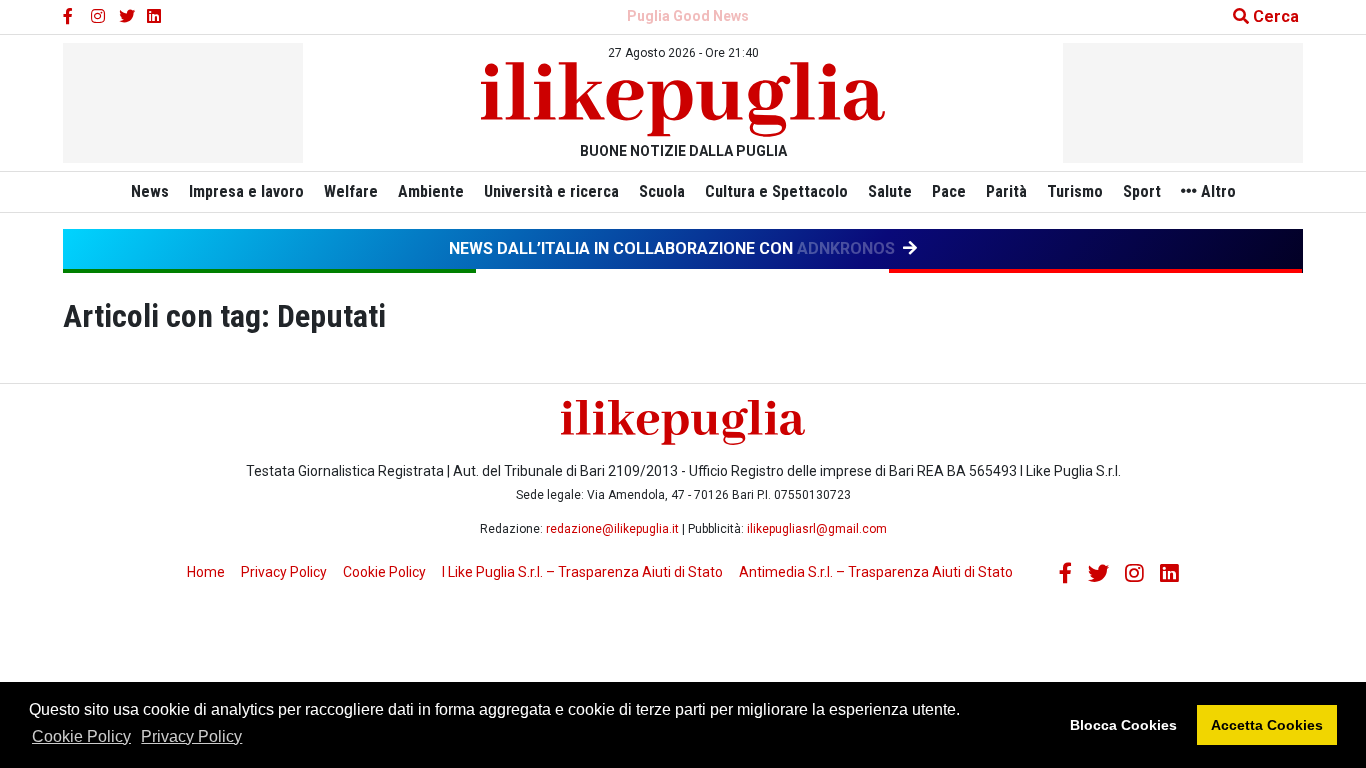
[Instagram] (99, 17)
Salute (890, 191)
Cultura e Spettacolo (776, 191)
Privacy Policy (191, 736)
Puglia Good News (688, 16)
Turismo (1075, 191)
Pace (949, 191)
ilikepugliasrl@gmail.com (817, 529)
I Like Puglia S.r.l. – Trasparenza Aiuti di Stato (582, 572)
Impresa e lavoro (246, 191)
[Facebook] (71, 17)
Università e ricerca (551, 191)
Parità (1006, 191)
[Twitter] (127, 17)
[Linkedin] (155, 17)
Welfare (351, 191)
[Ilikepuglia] (683, 99)
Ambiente (431, 191)
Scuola (662, 191)
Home (206, 572)
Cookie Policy (81, 736)
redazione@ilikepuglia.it (612, 529)
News (150, 191)
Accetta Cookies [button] (1267, 725)
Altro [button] (1216, 191)
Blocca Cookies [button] (1123, 725)
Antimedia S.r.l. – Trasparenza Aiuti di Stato (876, 572)
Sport (1142, 191)
